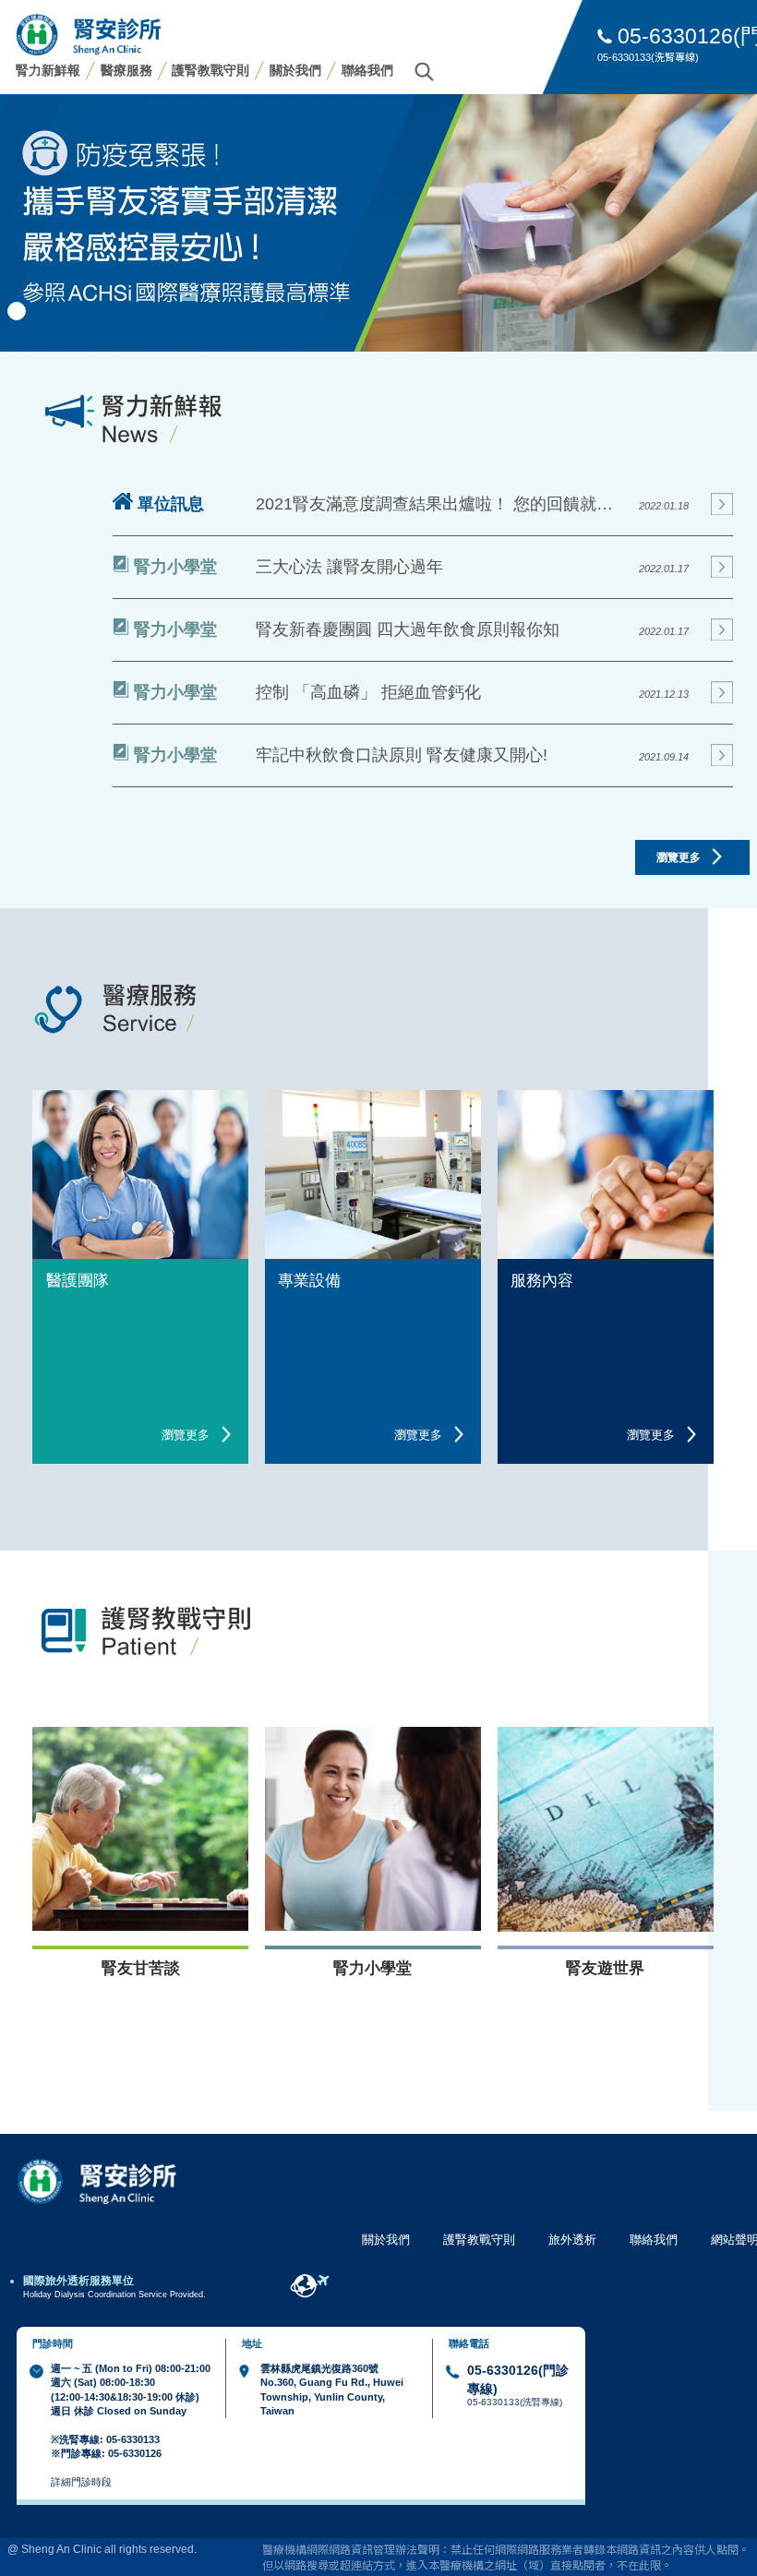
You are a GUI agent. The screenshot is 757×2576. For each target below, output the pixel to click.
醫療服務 (126, 70)
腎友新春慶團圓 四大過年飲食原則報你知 (408, 629)
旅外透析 (572, 2240)
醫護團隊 (78, 1281)
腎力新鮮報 (48, 70)
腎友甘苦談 (141, 1968)
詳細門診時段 (81, 2482)
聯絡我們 (367, 70)
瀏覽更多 (680, 857)
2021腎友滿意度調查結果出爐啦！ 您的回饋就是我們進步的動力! (441, 504)
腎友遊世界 (605, 1968)
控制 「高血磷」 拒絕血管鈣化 (368, 692)
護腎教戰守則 (210, 70)
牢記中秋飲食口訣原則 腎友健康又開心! (402, 755)
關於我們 (295, 70)
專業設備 (309, 1281)
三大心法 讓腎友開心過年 (349, 567)
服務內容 (542, 1281)
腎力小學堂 (372, 1968)
